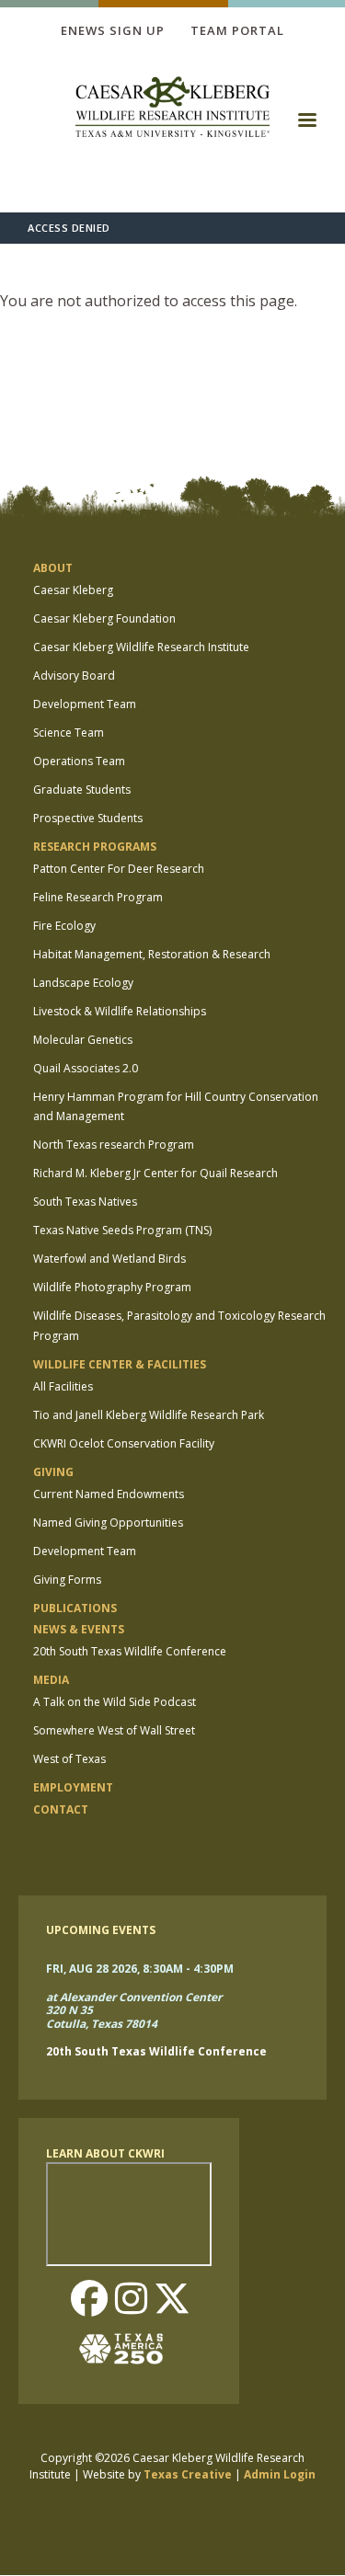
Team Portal (237, 30)
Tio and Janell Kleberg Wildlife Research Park (149, 1415)
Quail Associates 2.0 (86, 1068)
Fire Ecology (64, 926)
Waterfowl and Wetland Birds (109, 1259)
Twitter (172, 2300)
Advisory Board (74, 675)
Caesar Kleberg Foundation (104, 618)
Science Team (69, 733)
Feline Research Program (98, 897)
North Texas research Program (114, 1145)
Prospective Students (88, 818)
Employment (73, 1787)
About (53, 568)
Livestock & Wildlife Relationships (120, 1011)
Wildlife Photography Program (112, 1287)
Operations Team (79, 761)
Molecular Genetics (83, 1040)
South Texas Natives (85, 1202)
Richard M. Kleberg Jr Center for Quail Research (155, 1173)
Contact (61, 1809)
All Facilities (63, 1386)
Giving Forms (67, 1580)
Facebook (89, 2300)
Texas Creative (188, 2474)
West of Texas (69, 1759)
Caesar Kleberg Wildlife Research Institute (141, 647)
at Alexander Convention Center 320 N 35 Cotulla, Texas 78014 (134, 2011)
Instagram (131, 2300)
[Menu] (306, 126)
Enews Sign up (113, 30)
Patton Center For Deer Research (119, 869)
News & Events (79, 1629)
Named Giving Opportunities (108, 1523)
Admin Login (280, 2474)
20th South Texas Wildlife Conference (130, 1651)
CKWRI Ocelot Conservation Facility (124, 1443)
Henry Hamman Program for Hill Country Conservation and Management (176, 1107)
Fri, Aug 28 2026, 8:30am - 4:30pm (140, 1969)
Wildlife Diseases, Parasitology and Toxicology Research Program (179, 1326)
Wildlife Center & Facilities (120, 1364)
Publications (75, 1608)
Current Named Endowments (109, 1494)
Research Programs (95, 847)
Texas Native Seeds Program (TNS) (122, 1230)
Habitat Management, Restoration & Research (152, 954)
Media (51, 1680)
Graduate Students (82, 790)
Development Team (85, 704)
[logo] (173, 109)
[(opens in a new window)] (129, 2349)
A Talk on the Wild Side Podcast (115, 1702)
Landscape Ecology (83, 983)
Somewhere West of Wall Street (114, 1730)
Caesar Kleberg (73, 590)
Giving (53, 1472)
